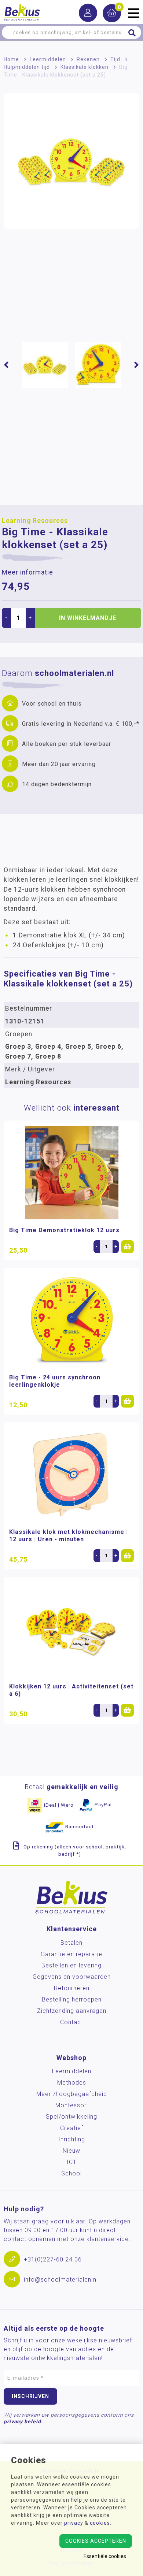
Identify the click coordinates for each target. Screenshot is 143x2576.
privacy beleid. (23, 2421)
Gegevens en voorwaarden (72, 1977)
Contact (72, 2022)
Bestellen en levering (71, 1965)
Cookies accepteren (96, 2541)
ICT (72, 2162)
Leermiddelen (48, 59)
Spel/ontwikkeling (71, 2117)
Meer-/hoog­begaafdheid (72, 2094)
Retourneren (72, 1988)
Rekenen (88, 59)
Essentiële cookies (105, 2556)
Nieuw (71, 2151)
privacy (74, 2523)
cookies (100, 2523)
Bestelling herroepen (72, 1999)
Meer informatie (27, 572)
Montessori (72, 2105)
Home (11, 59)
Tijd (115, 59)
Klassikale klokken (85, 67)
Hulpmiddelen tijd (27, 67)
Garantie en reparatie (71, 1954)
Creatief (72, 2128)
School (71, 2173)
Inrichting (72, 2139)
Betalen (71, 1943)
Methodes (72, 2083)
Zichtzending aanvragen (72, 2011)
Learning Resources (35, 521)
